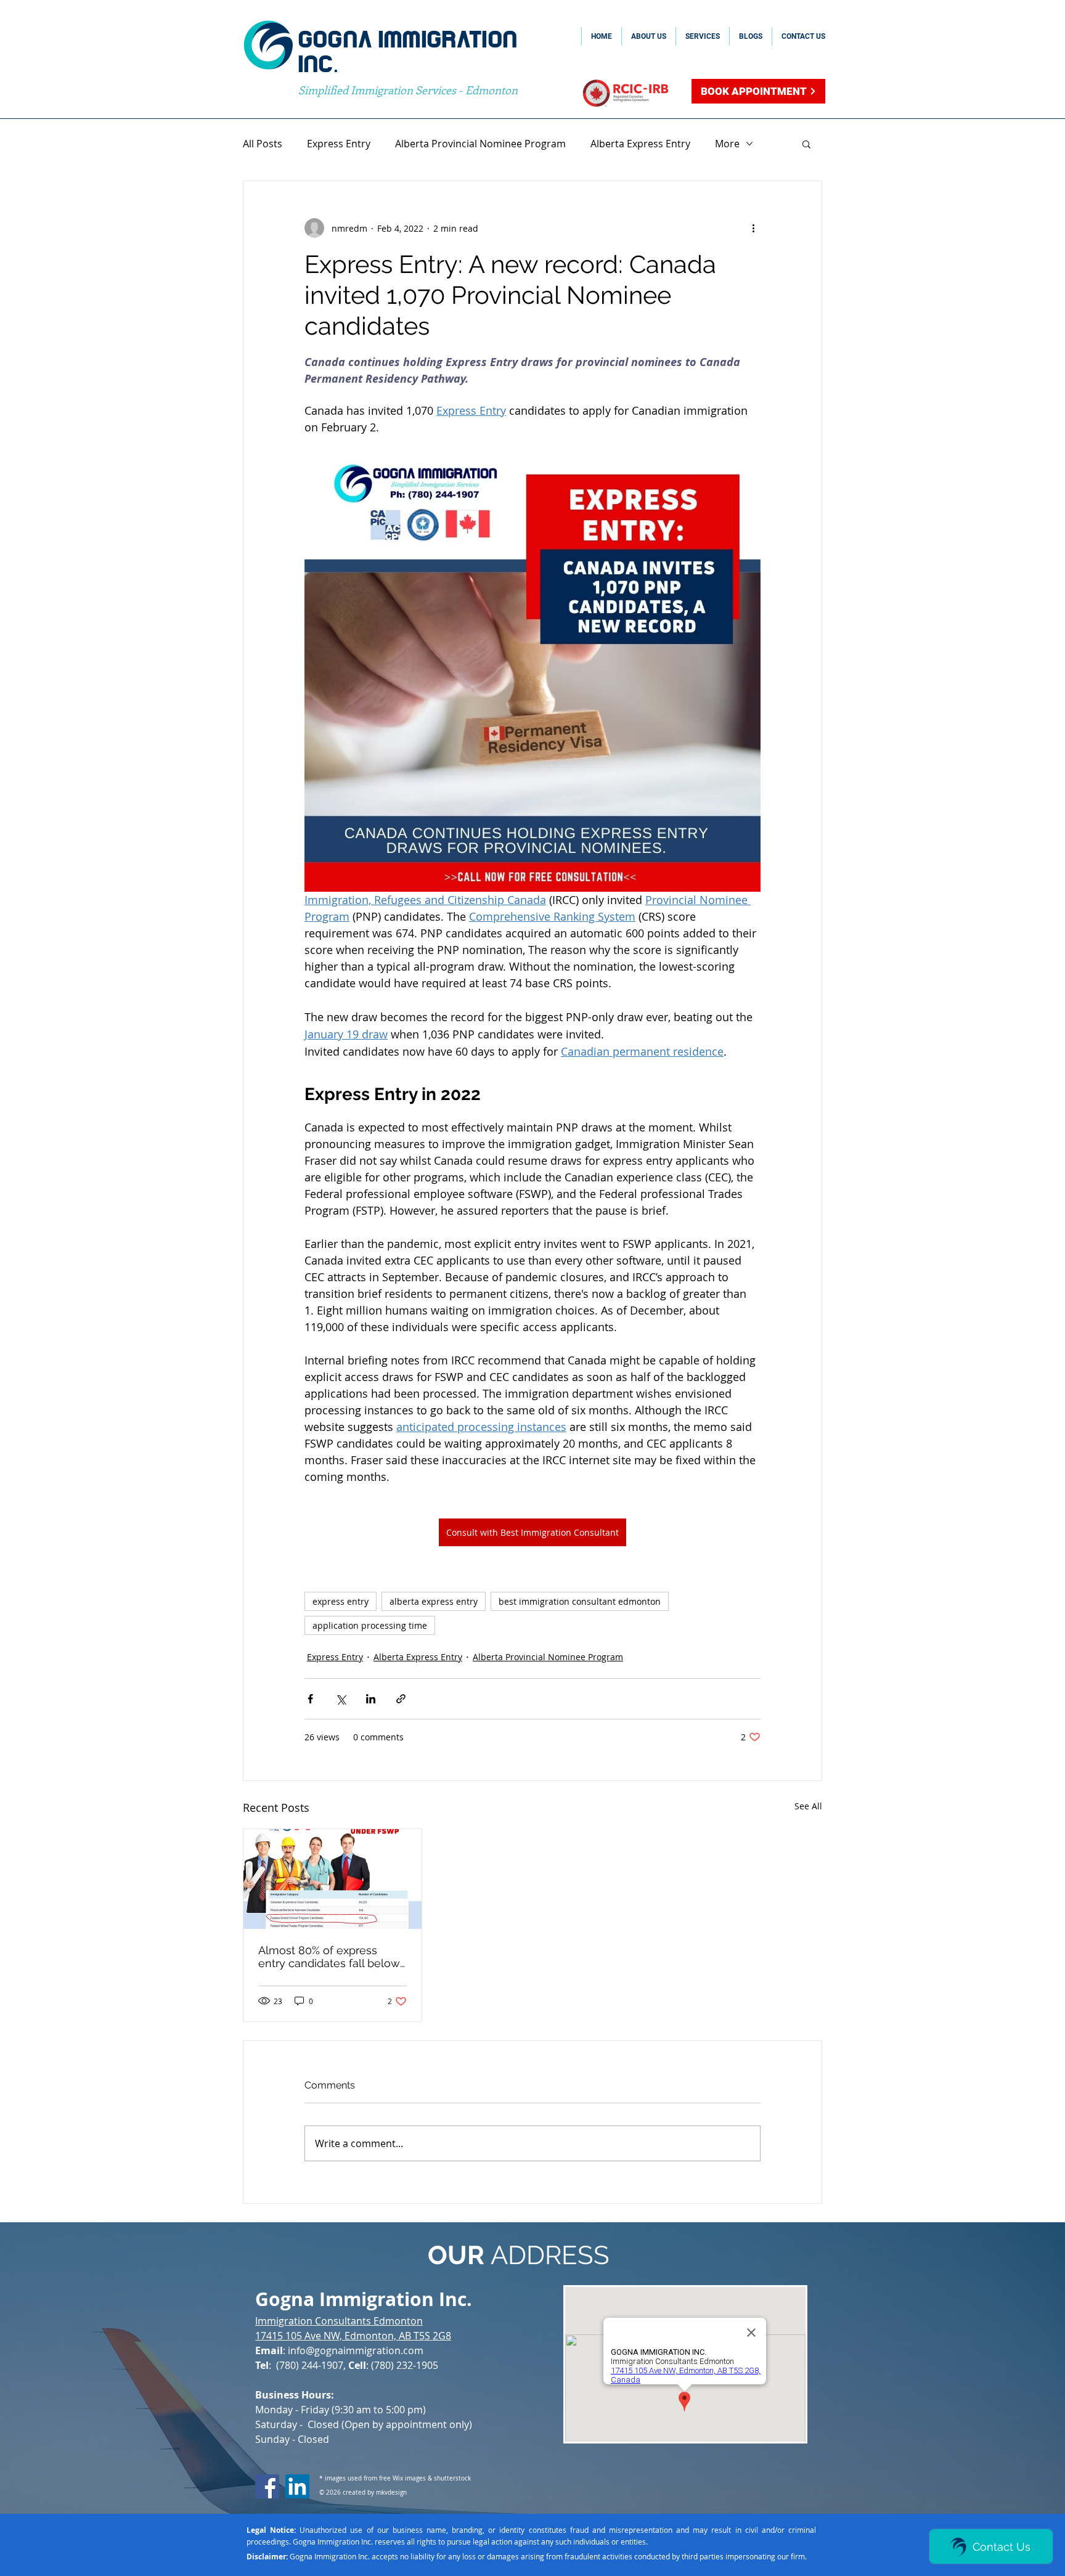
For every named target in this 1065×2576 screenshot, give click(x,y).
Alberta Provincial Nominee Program (480, 144)
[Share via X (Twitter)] (341, 1699)
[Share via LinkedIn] (371, 1699)
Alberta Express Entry (640, 144)
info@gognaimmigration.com (356, 2350)
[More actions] (753, 228)
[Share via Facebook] (310, 1699)
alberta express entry (434, 1601)
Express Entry (339, 144)
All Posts (263, 144)
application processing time (370, 1625)
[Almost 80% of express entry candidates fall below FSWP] (333, 1879)
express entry (341, 1601)
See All (808, 1806)
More (727, 144)
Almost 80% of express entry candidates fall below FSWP (329, 1957)
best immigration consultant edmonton (580, 1601)
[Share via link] (401, 1699)
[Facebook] (267, 2486)
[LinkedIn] (297, 2486)
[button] (806, 144)
